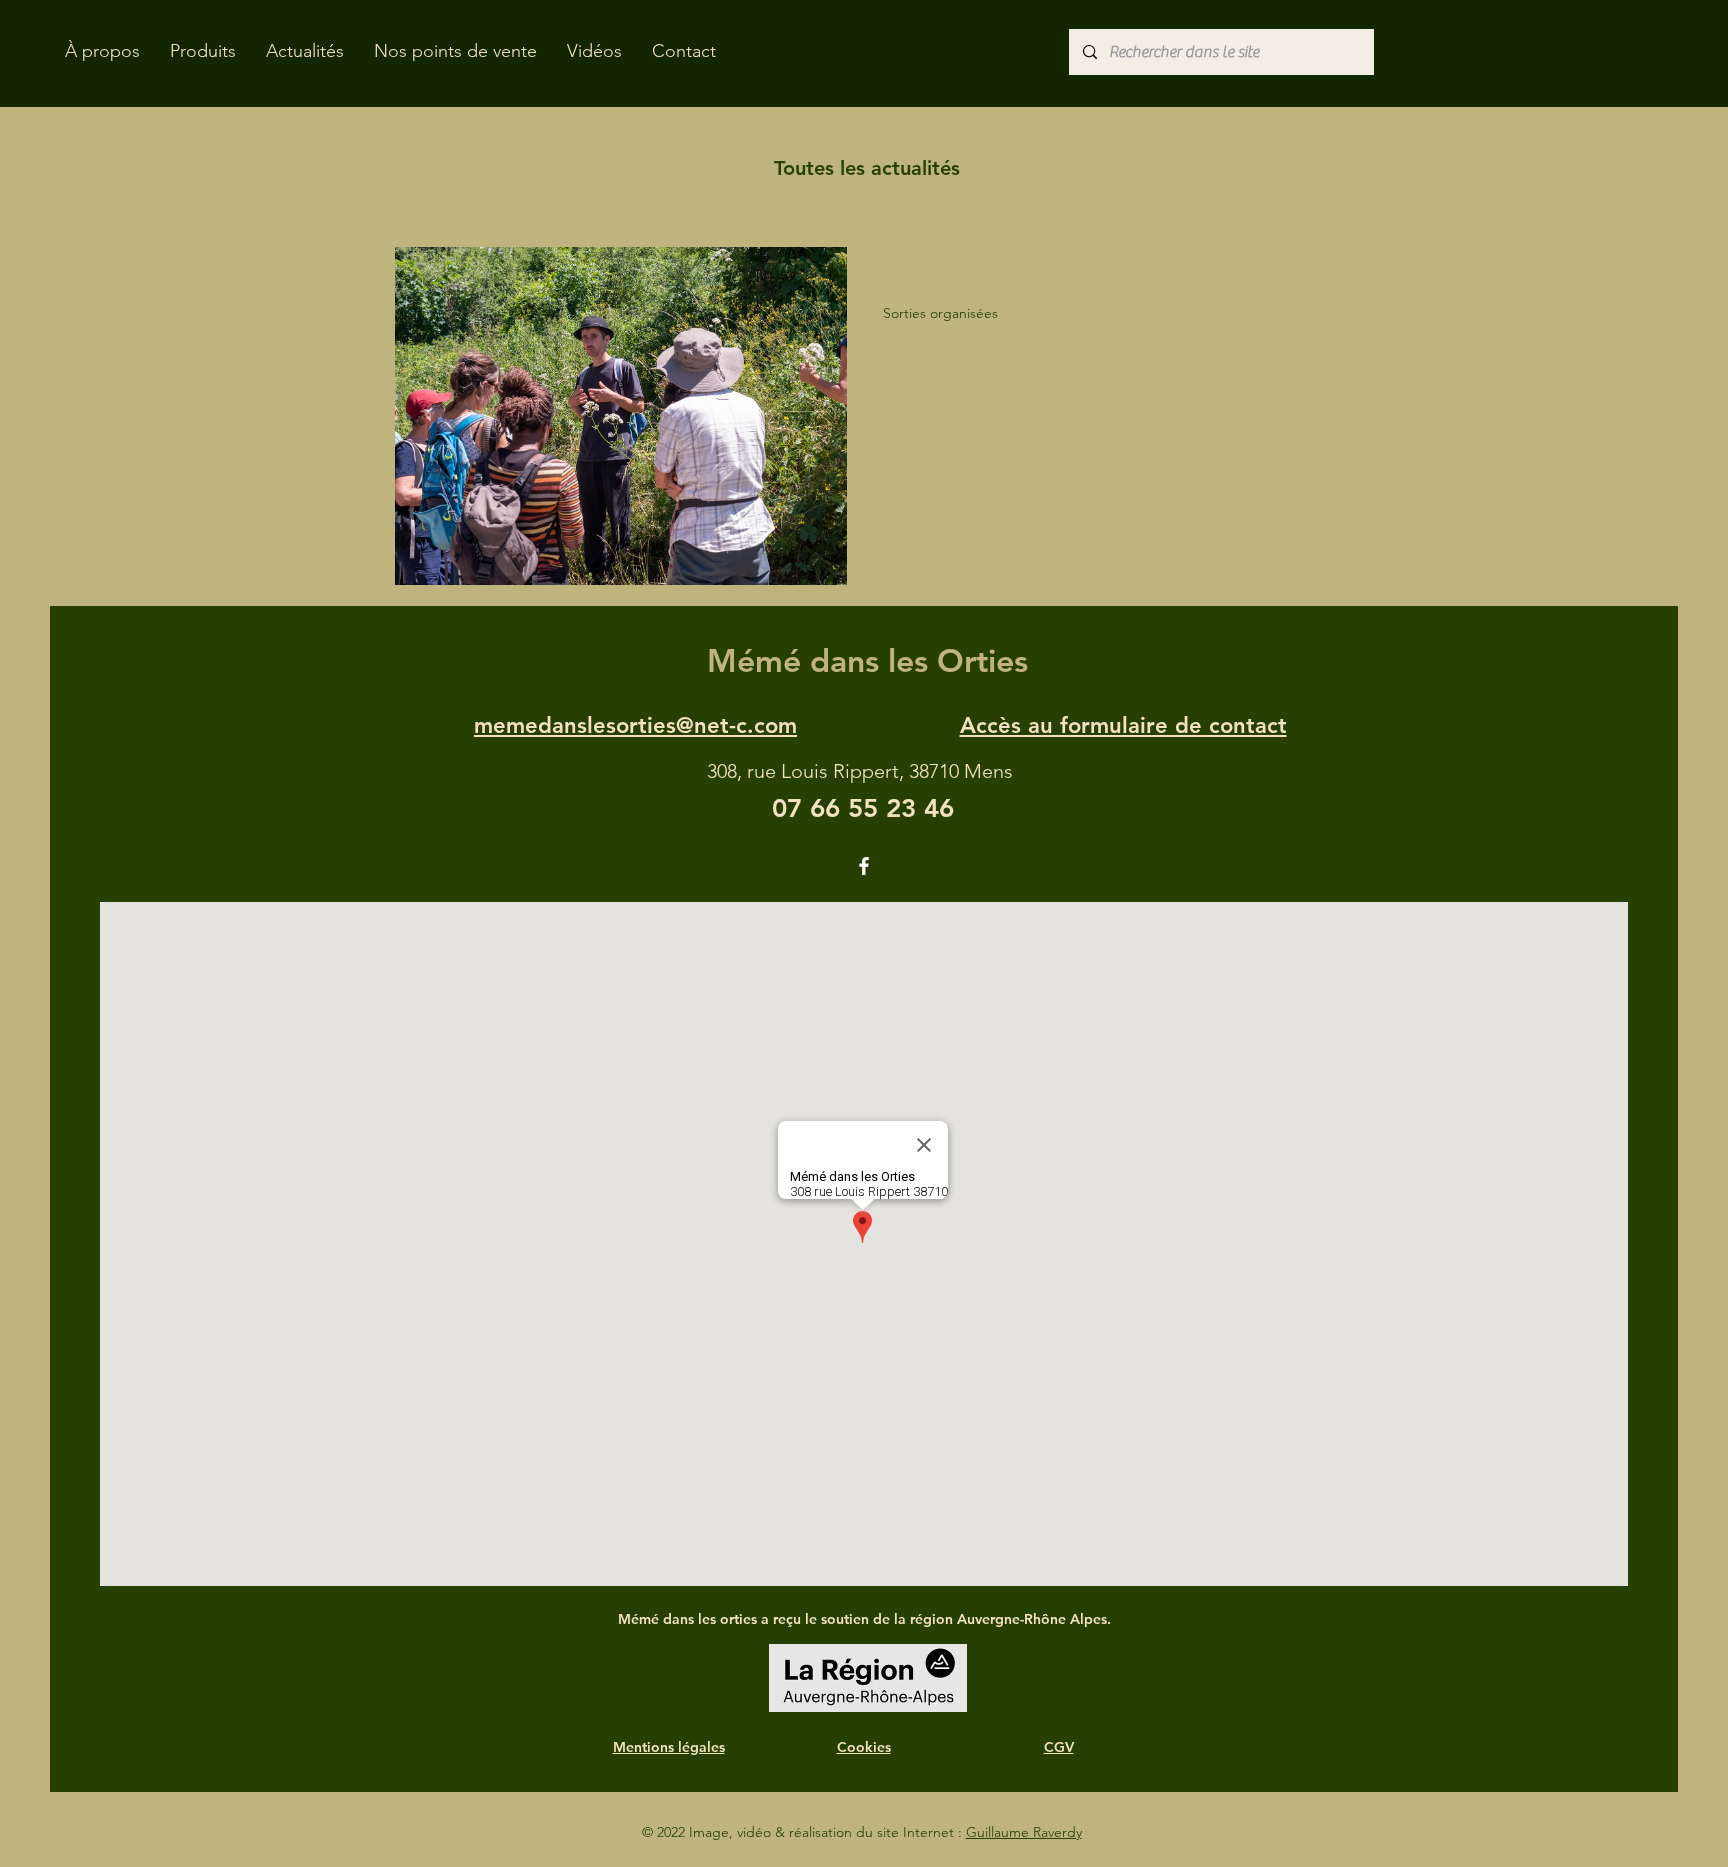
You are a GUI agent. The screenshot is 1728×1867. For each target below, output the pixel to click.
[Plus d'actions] (1294, 288)
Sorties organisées (940, 313)
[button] (203, 51)
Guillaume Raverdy (1024, 1832)
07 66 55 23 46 (863, 808)
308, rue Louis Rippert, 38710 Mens (860, 771)
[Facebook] (864, 866)
